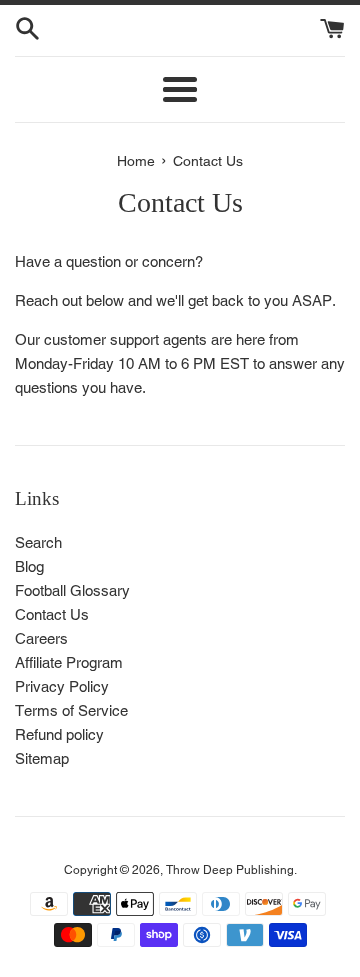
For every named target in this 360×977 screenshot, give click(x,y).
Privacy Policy (62, 686)
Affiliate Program (69, 662)
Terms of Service (71, 710)
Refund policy (59, 734)
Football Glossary (72, 590)
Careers (41, 638)
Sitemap (42, 758)
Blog (29, 566)
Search (38, 542)
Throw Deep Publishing (230, 870)
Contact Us (52, 614)
